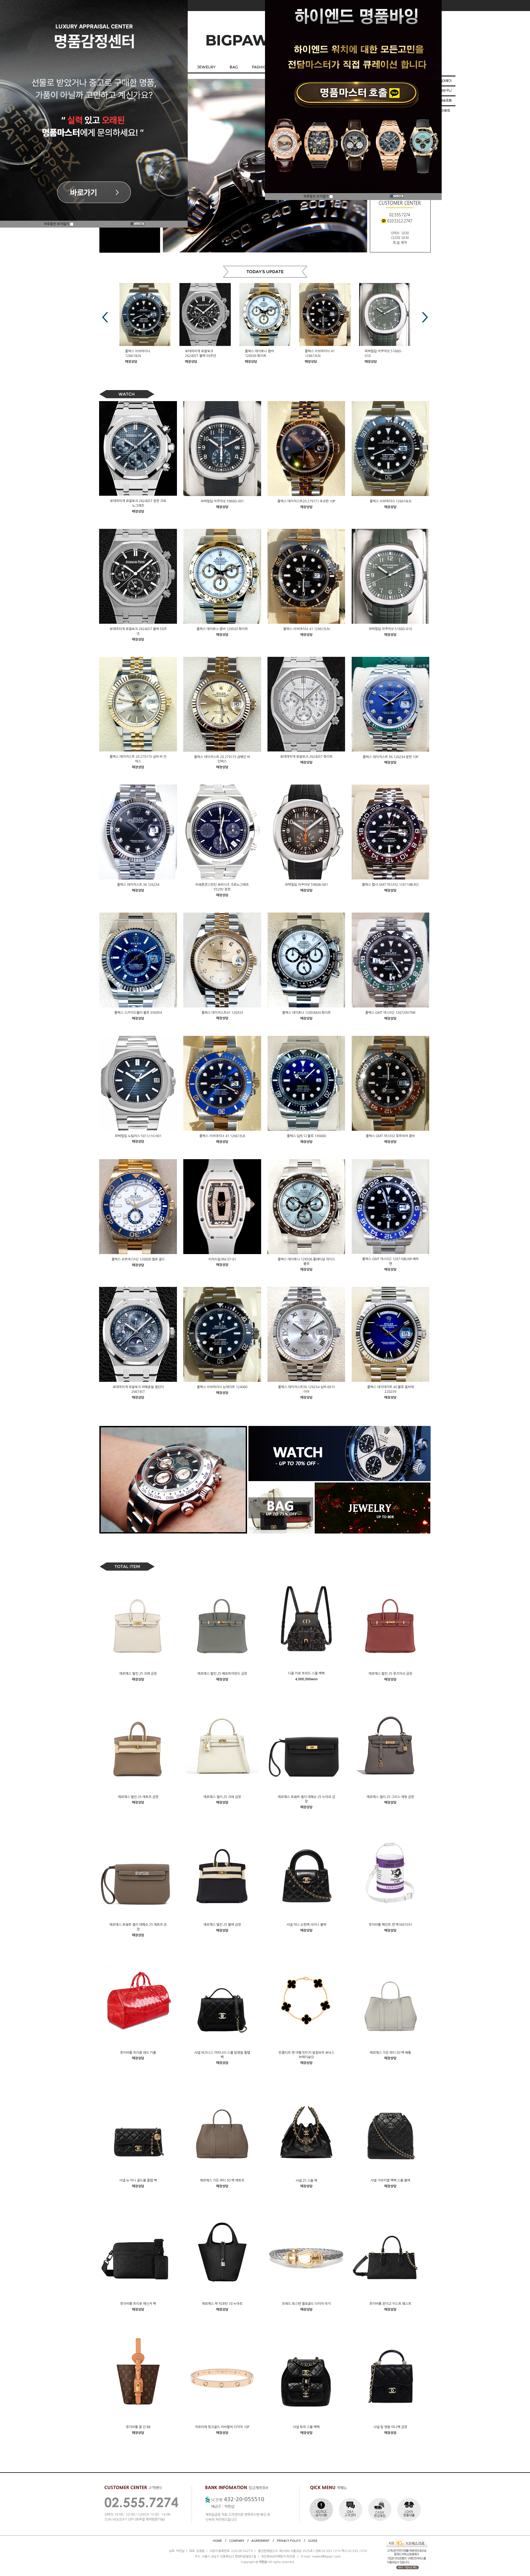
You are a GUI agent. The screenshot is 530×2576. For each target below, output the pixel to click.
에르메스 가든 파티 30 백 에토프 (222, 2180)
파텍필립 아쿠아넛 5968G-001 (222, 501)
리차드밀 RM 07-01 (222, 1259)
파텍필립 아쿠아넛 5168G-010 (390, 629)
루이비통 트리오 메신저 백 (138, 2304)
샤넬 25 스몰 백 (306, 2180)
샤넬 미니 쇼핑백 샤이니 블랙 (306, 1925)
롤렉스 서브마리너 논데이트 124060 (222, 1387)
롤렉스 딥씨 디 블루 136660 (306, 1136)
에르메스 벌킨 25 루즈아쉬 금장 (390, 1674)
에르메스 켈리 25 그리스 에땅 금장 (390, 1797)
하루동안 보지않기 (57, 224)
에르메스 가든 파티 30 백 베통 (390, 2052)
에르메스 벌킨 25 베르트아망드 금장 (222, 1674)
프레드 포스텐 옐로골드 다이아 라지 (306, 2304)
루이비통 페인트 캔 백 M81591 (390, 1925)
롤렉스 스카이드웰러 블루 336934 (138, 1013)
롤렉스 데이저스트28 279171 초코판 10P (306, 501)
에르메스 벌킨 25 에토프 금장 (138, 1797)
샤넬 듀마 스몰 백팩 (306, 2427)
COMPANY (237, 2541)
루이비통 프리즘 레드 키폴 (138, 2052)
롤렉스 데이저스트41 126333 (222, 1012)
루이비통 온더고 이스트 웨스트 (390, 2304)
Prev (105, 317)
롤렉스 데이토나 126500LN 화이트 (306, 1013)
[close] (137, 224)
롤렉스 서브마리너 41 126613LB (222, 1136)
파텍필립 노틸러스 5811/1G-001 (138, 1136)
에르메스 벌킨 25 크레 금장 (138, 1674)
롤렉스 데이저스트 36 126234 (138, 885)
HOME (217, 2541)
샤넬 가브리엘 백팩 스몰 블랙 (390, 2180)
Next (425, 317)
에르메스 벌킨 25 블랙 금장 (222, 1925)
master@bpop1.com (326, 2557)
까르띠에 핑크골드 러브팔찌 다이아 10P (222, 2427)
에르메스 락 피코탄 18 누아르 (222, 2304)
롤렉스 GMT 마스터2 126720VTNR (390, 1013)
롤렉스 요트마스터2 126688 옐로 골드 (138, 1259)
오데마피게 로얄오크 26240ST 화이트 (306, 757)
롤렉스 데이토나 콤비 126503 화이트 (222, 629)
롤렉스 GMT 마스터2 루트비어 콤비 (390, 1136)
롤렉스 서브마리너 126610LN (390, 501)
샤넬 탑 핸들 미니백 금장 (390, 2427)
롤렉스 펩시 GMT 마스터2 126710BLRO (390, 885)
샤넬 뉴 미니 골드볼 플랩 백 (138, 2180)
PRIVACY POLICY (289, 2541)
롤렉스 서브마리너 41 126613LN (306, 629)
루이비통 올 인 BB (138, 2427)
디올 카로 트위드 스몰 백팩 (306, 1673)
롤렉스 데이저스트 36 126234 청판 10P (390, 757)
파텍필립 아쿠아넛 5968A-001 (306, 885)
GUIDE (313, 2541)
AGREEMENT (261, 2541)
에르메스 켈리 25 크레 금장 (222, 1797)
